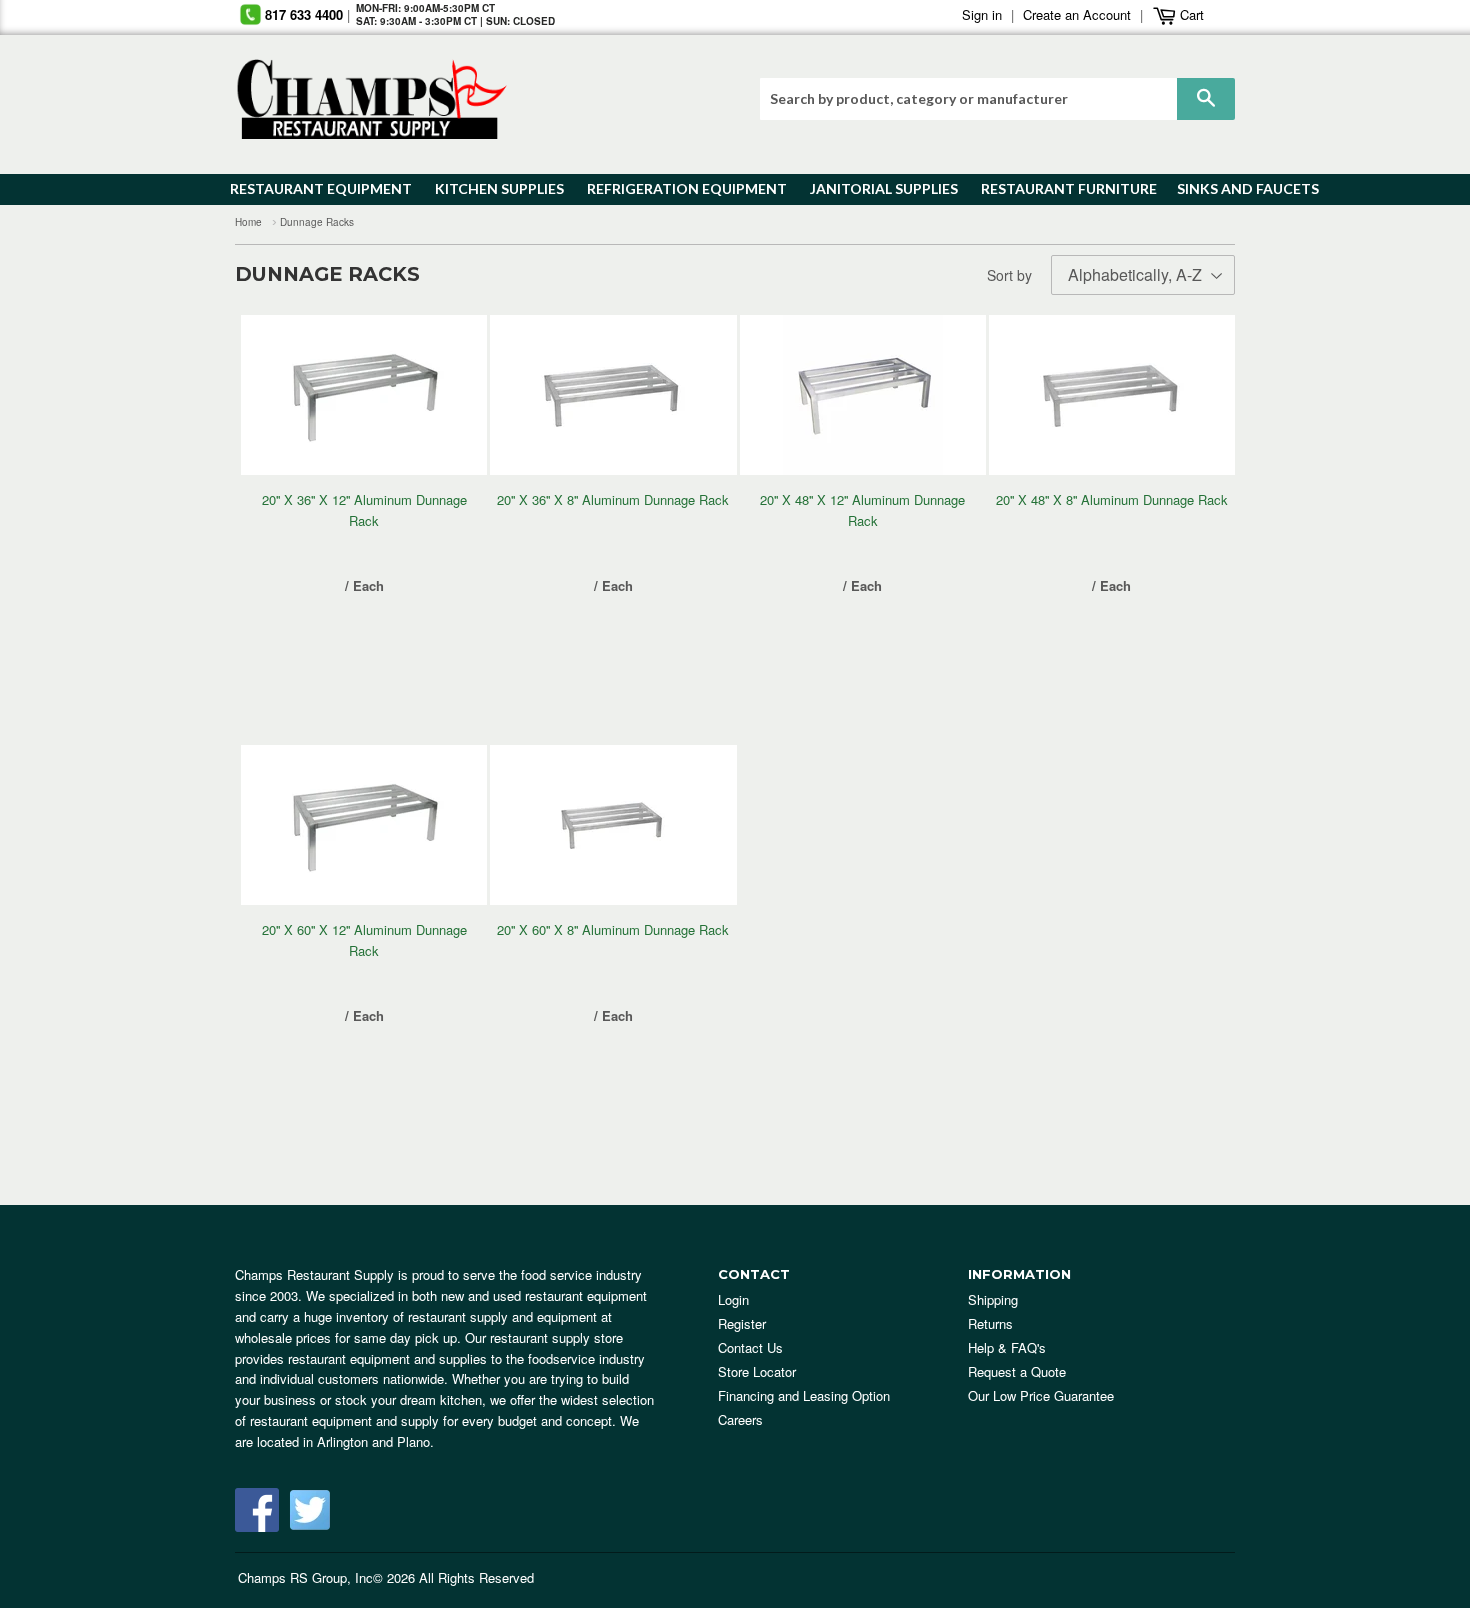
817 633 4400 (304, 14)
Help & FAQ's (1007, 1347)
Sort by (1009, 275)
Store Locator (757, 1371)
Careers (740, 1419)
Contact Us (750, 1347)
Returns (990, 1323)
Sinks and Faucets (1241, 188)
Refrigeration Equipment (675, 188)
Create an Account (1077, 14)
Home (248, 222)
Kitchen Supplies (493, 188)
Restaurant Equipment (311, 188)
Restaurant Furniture (1059, 188)
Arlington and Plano (373, 1441)
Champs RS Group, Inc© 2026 (326, 1577)
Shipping (993, 1299)
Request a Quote (1017, 1371)
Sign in (982, 14)
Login (733, 1299)
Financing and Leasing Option (804, 1395)
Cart (1190, 14)
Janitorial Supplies (876, 188)
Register (742, 1323)
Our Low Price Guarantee (1041, 1395)
